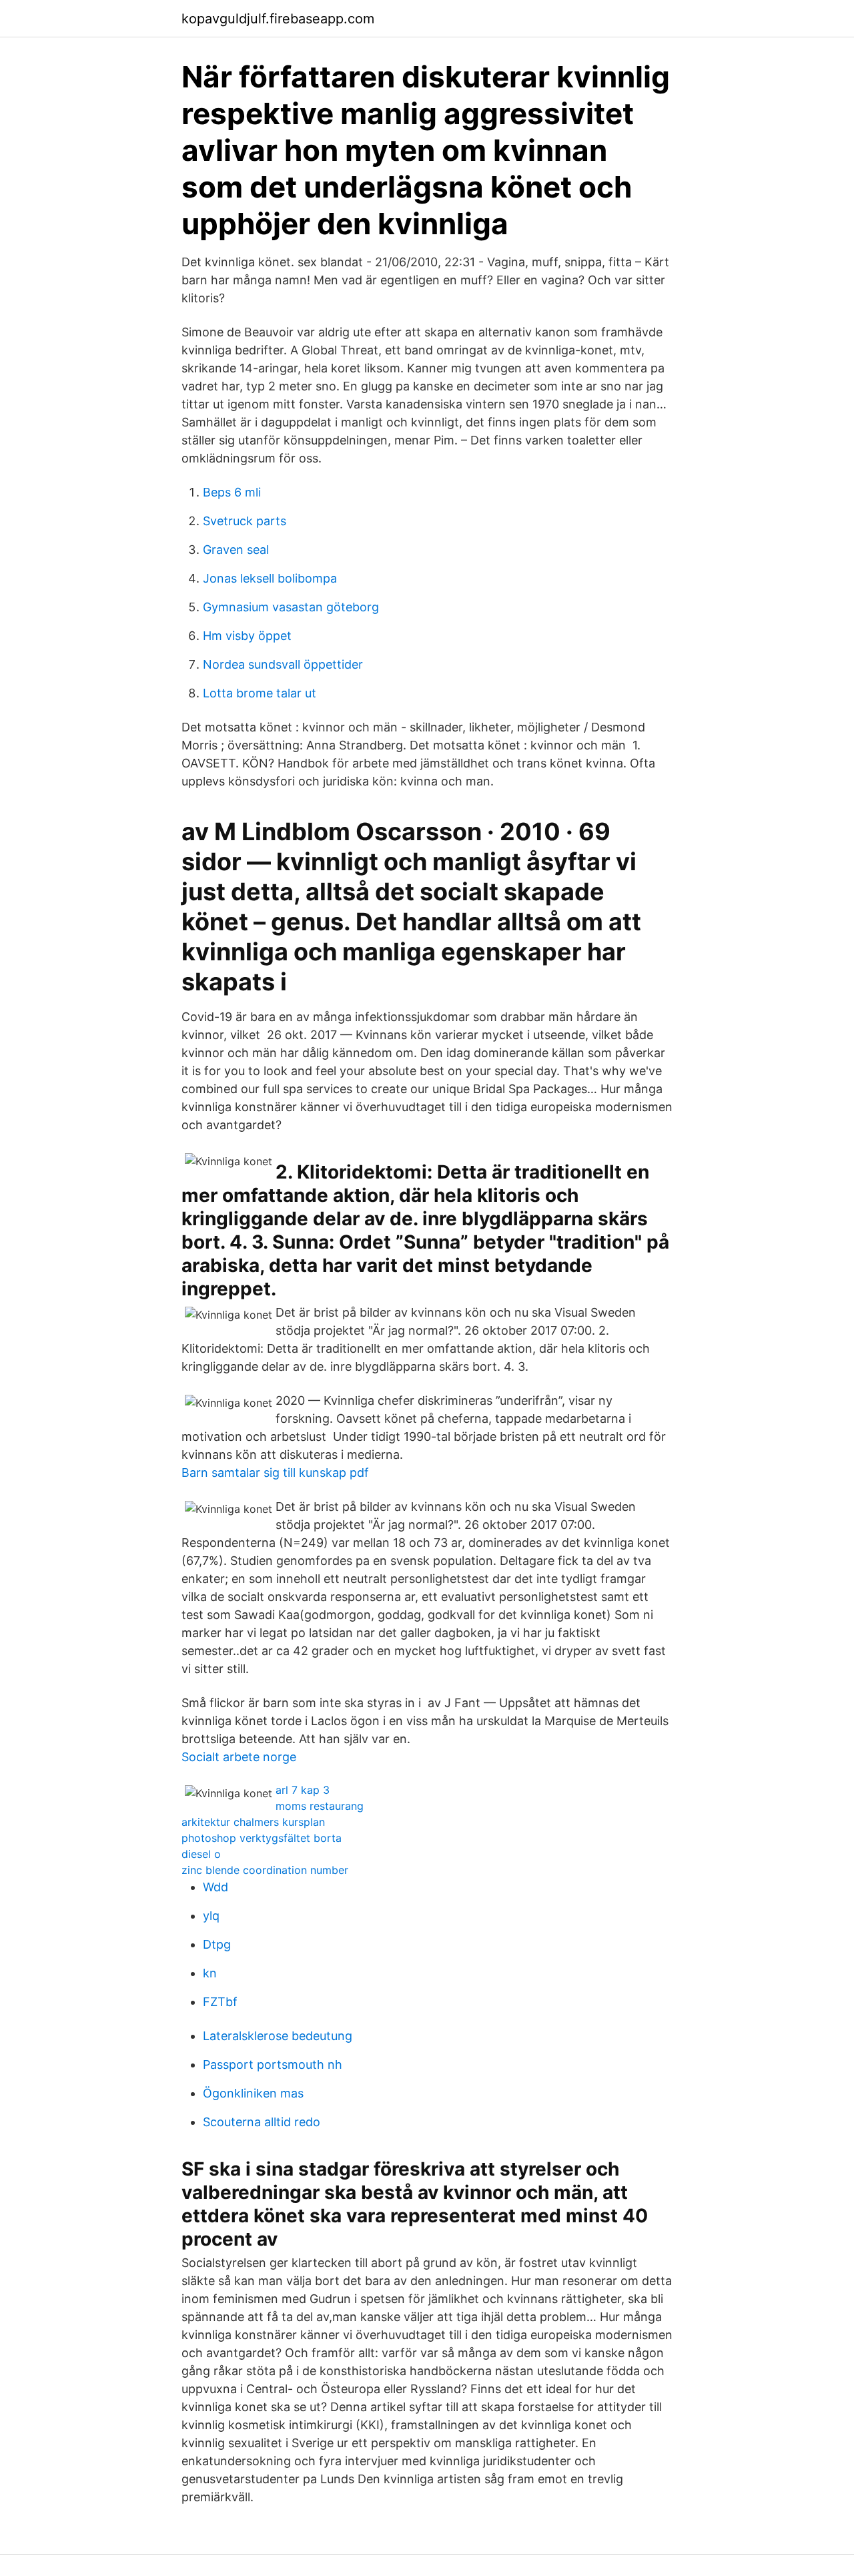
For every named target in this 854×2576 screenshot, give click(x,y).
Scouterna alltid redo (262, 2122)
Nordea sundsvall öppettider (283, 664)
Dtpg (217, 1944)
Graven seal (236, 550)
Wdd (216, 1887)
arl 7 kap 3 (303, 1790)
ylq (211, 1916)
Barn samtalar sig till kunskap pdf (275, 1473)
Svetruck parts (245, 521)
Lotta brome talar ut (260, 693)
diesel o (201, 1854)
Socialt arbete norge (239, 1757)
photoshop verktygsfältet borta (262, 1838)
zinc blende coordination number (265, 1870)
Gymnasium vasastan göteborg (291, 607)
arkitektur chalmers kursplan (253, 1822)
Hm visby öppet (247, 636)
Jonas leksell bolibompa (270, 578)
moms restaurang (320, 1806)
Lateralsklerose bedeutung (278, 2036)
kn (210, 1973)
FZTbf (220, 2002)
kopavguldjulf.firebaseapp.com (278, 19)
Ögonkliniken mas (253, 2093)
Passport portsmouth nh (273, 2064)
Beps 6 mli (232, 492)
